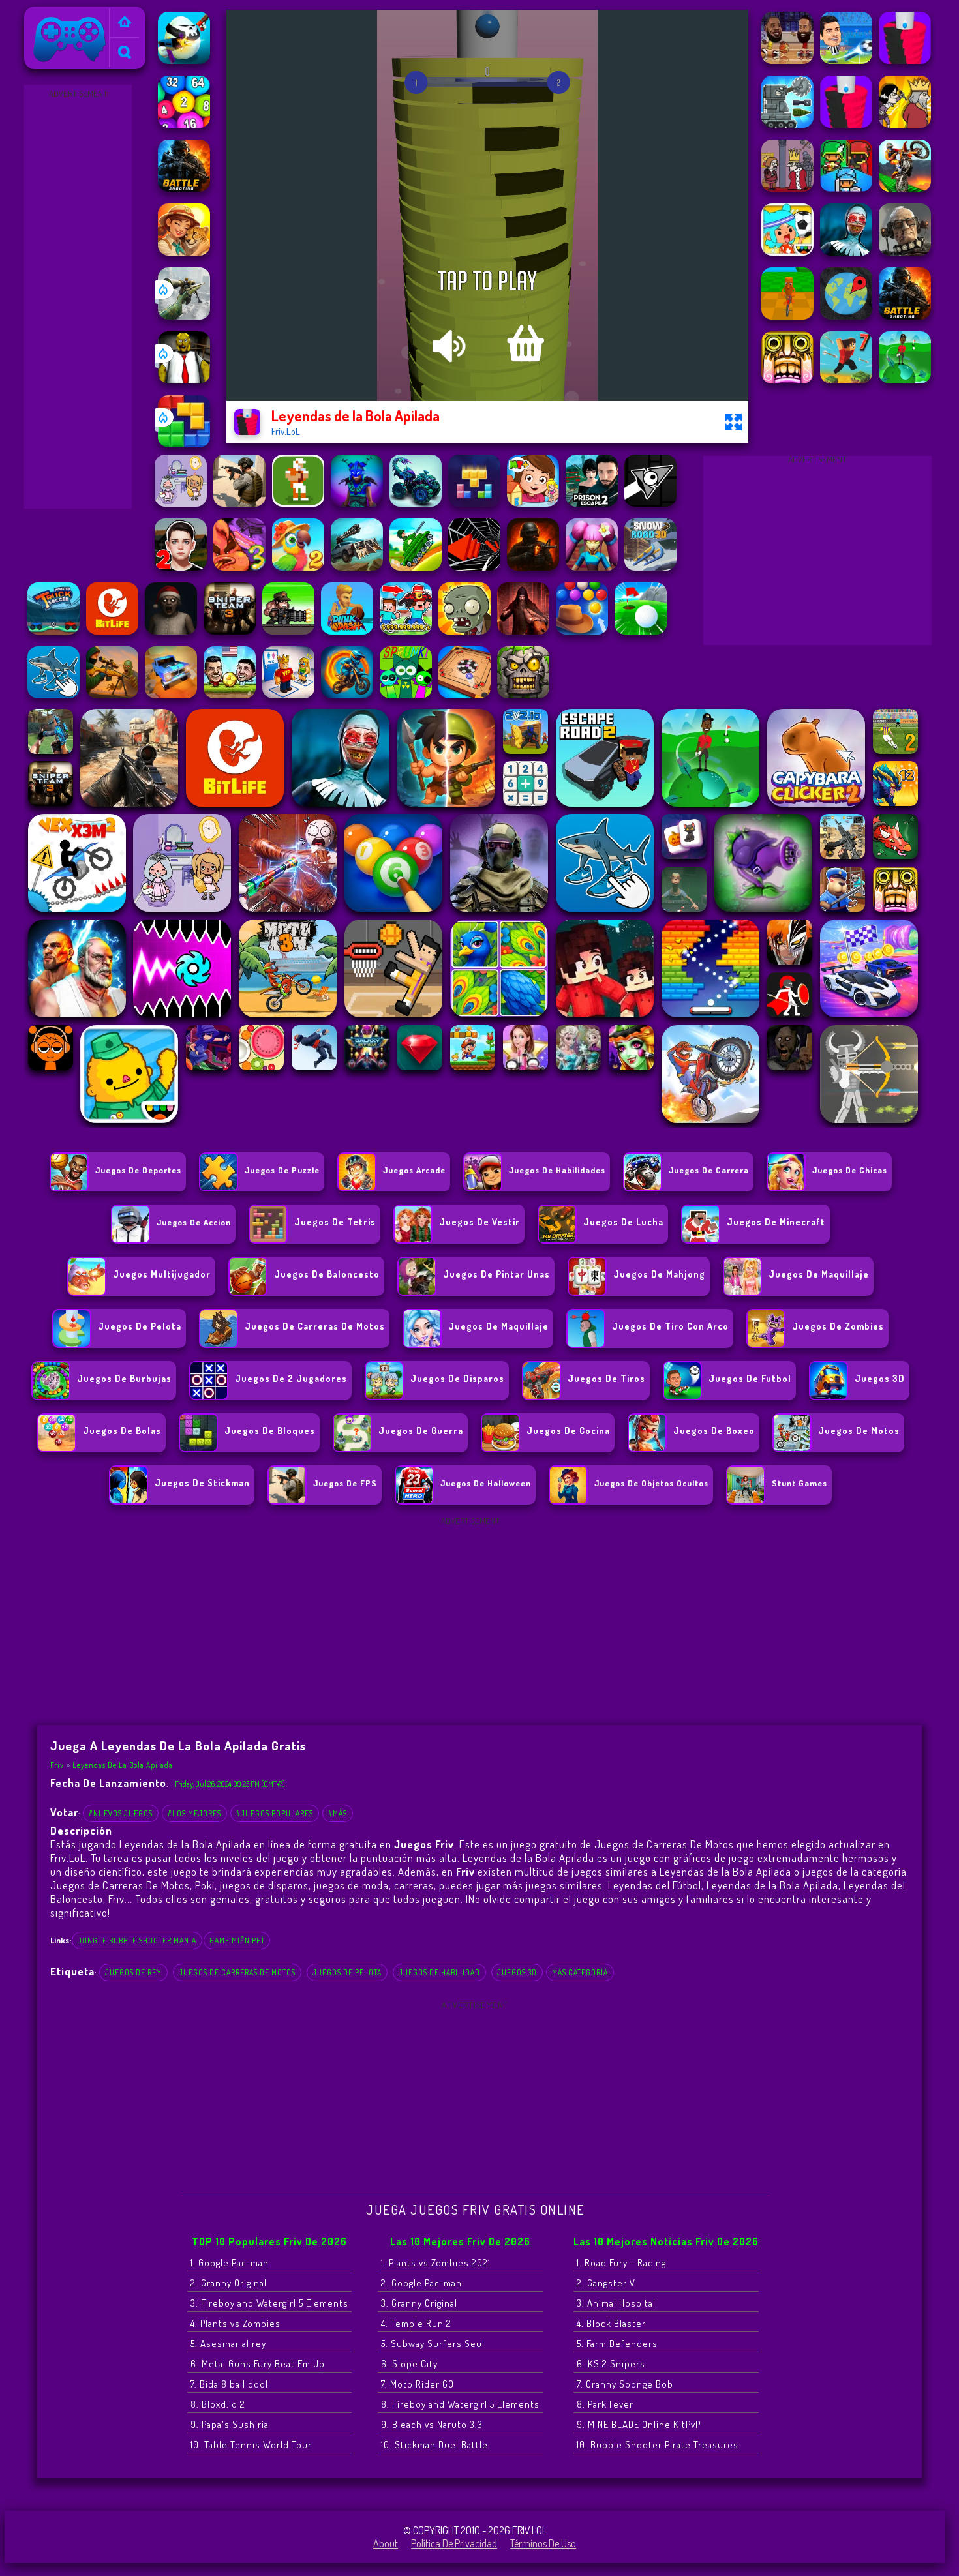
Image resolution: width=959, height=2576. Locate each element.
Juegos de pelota (347, 1972)
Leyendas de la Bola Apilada (123, 1765)
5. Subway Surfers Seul (433, 2344)
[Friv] (125, 23)
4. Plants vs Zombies (236, 2323)
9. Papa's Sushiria (230, 2424)
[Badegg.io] (184, 60)
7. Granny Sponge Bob (625, 2384)
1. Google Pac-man (230, 2263)
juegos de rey (133, 1972)
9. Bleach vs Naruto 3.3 (432, 2424)
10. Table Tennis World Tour (251, 2445)
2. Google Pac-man (421, 2283)
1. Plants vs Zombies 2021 (436, 2263)
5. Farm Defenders (617, 2344)
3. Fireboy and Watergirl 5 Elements (269, 2303)
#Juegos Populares (275, 1813)
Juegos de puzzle (282, 1170)
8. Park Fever (605, 2404)
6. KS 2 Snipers (611, 2364)
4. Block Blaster (611, 2323)
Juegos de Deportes (138, 1170)
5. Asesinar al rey (228, 2344)
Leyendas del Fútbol (655, 1885)
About (386, 2543)
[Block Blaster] (184, 443)
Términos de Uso (543, 2543)
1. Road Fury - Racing (621, 2263)
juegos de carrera (709, 1170)
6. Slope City (409, 2364)
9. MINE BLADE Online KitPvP (639, 2424)
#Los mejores (194, 1813)
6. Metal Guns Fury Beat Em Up (258, 2364)
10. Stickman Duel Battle (434, 2445)
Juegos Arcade (414, 1170)
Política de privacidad (454, 2543)
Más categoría (580, 1972)
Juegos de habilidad (439, 1972)
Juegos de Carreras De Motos (237, 1972)
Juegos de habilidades (557, 1170)
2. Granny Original (229, 2283)
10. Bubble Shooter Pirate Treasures (658, 2445)
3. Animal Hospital (616, 2303)
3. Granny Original (419, 2303)
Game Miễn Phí (237, 1940)
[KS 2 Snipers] (184, 316)
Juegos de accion (194, 1222)
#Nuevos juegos (121, 1813)
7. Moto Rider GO (418, 2384)
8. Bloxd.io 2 (218, 2404)
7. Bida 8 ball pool (229, 2384)
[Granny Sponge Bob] (184, 380)
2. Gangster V (606, 2283)
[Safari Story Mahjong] (184, 252)
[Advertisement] (78, 297)
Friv (38, 15)
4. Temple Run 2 (416, 2323)
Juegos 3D (517, 1972)
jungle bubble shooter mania (137, 1940)
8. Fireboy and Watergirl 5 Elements (460, 2404)
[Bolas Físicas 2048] (184, 124)
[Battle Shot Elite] (184, 188)
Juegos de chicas (850, 1170)
